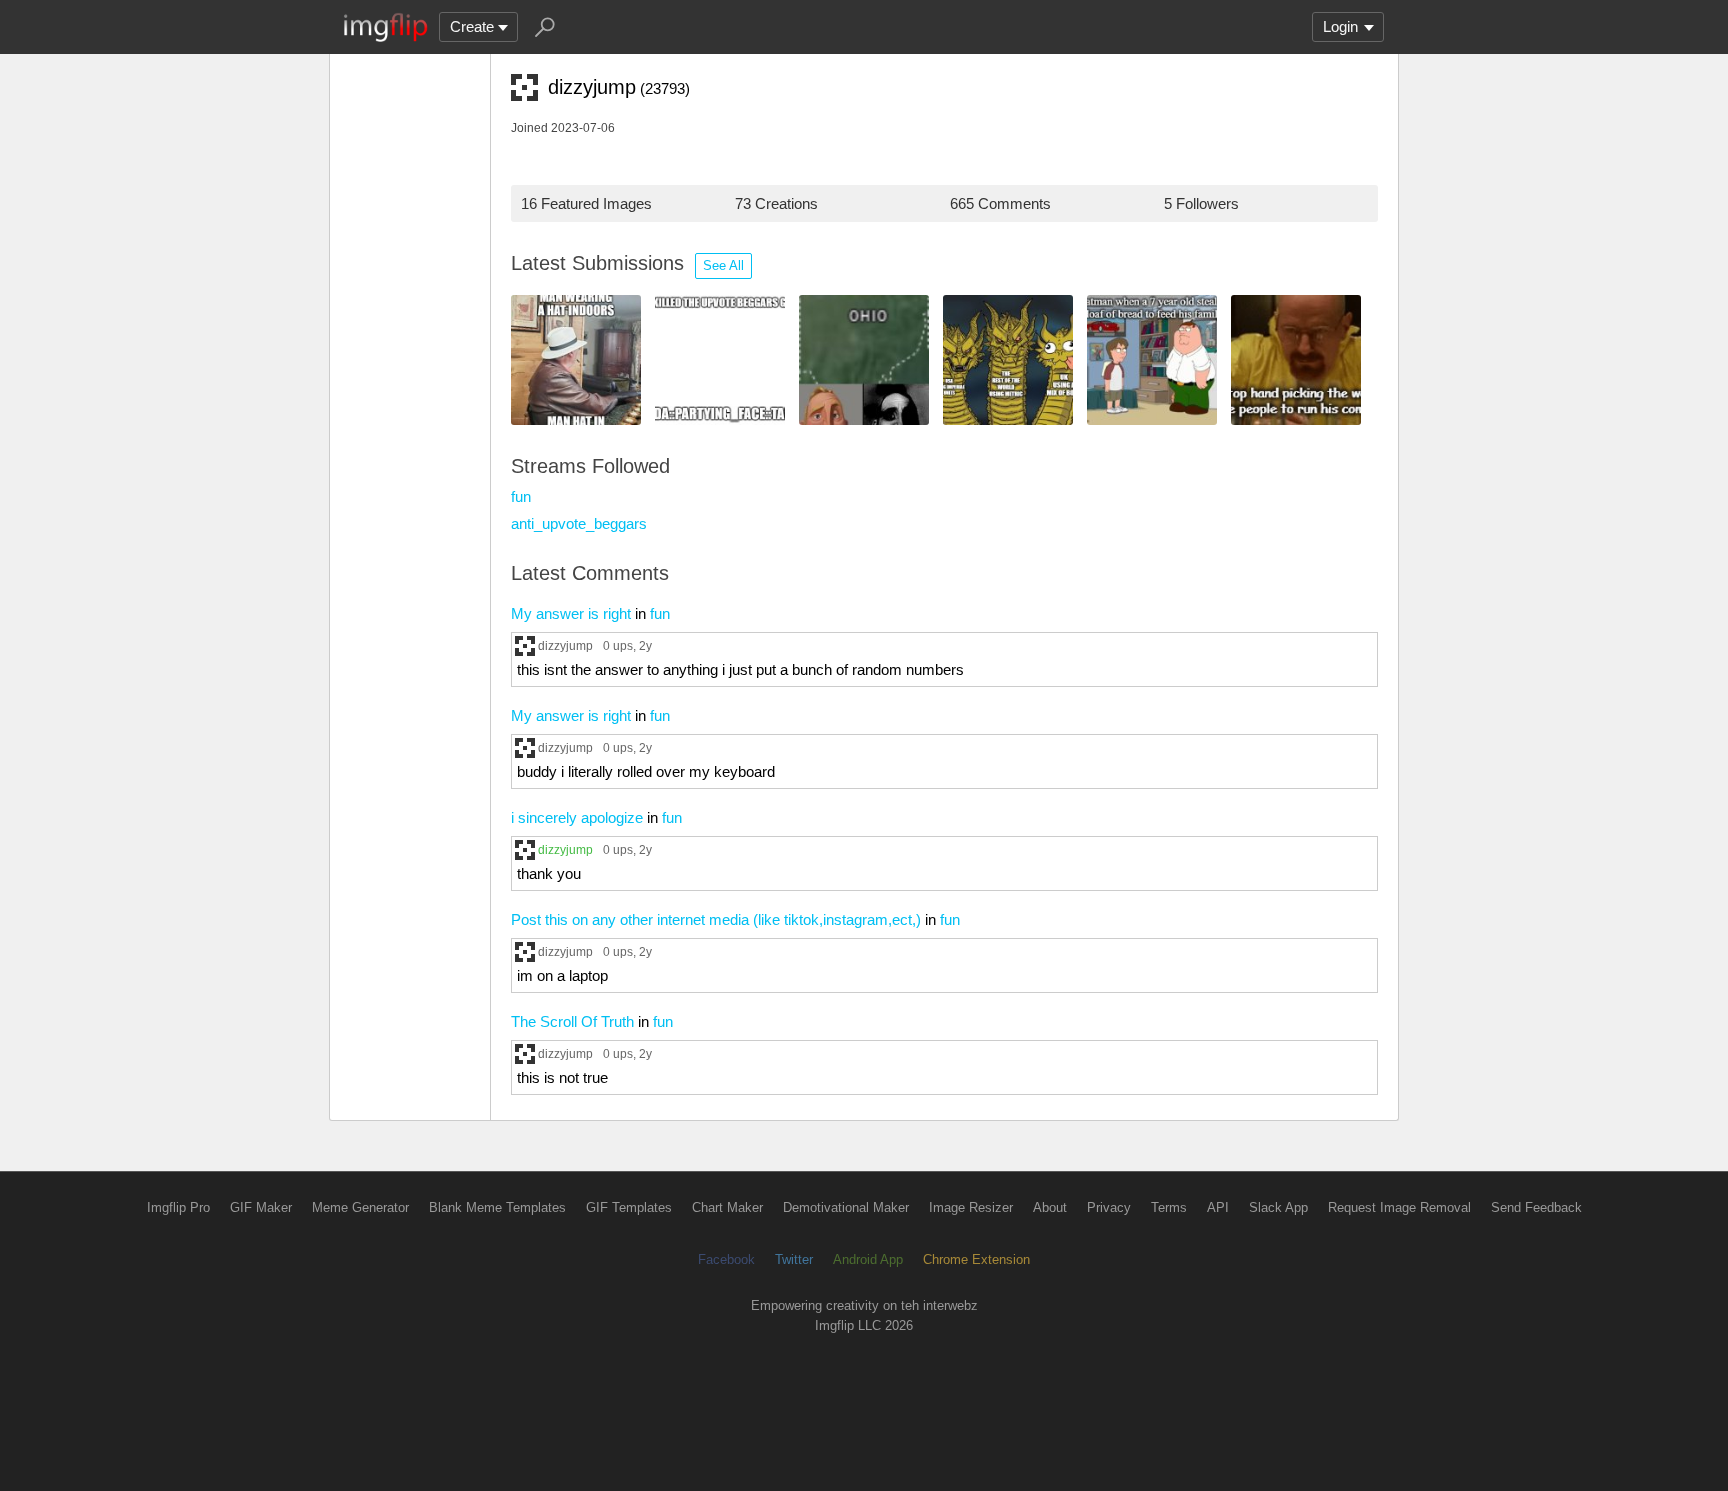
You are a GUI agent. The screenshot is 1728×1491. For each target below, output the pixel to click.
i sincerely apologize (577, 817)
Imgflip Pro (178, 1207)
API (1218, 1207)
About (1050, 1207)
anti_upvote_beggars (579, 523)
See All (723, 265)
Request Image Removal (1399, 1207)
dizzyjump (565, 645)
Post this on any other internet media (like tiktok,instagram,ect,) (716, 919)
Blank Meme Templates (497, 1207)
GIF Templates (629, 1207)
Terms (1169, 1207)
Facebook (726, 1259)
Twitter (794, 1259)
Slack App (1278, 1207)
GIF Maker (261, 1207)
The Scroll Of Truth (572, 1021)
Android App (868, 1259)
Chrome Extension (976, 1259)
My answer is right (571, 613)
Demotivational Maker (846, 1207)
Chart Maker (727, 1207)
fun (521, 496)
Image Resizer (971, 1207)
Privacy (1109, 1207)
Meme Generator (360, 1207)
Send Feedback (1536, 1207)
